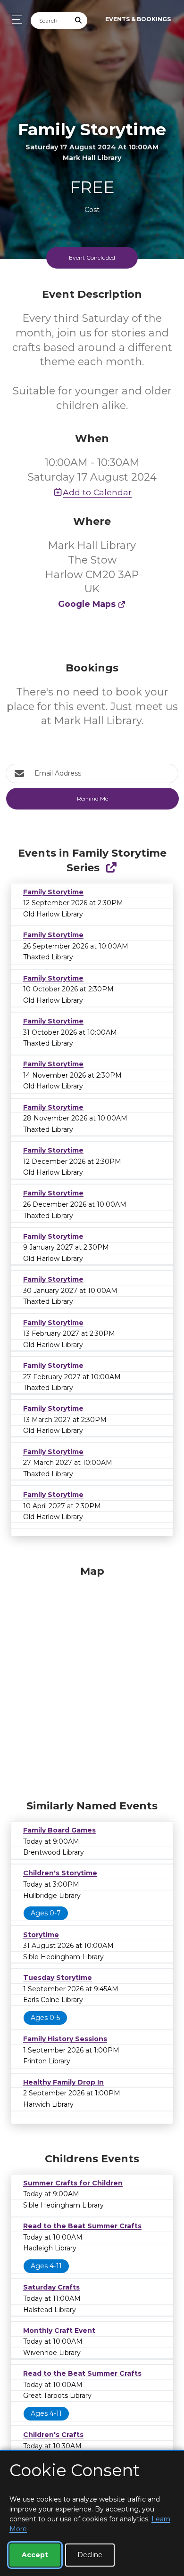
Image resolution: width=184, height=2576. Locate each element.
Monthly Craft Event (59, 2331)
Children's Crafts (53, 2435)
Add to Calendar (97, 492)
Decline (90, 2555)
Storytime (41, 1935)
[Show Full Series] (111, 868)
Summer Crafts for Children (73, 2183)
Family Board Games (59, 1830)
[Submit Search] (79, 20)
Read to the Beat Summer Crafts (82, 2226)
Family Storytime (53, 892)
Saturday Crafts (51, 2287)
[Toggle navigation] (14, 20)
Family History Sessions (65, 2039)
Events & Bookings (138, 19)
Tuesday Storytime (58, 1978)
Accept (35, 2555)
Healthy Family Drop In (63, 2082)
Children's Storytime (60, 1873)
